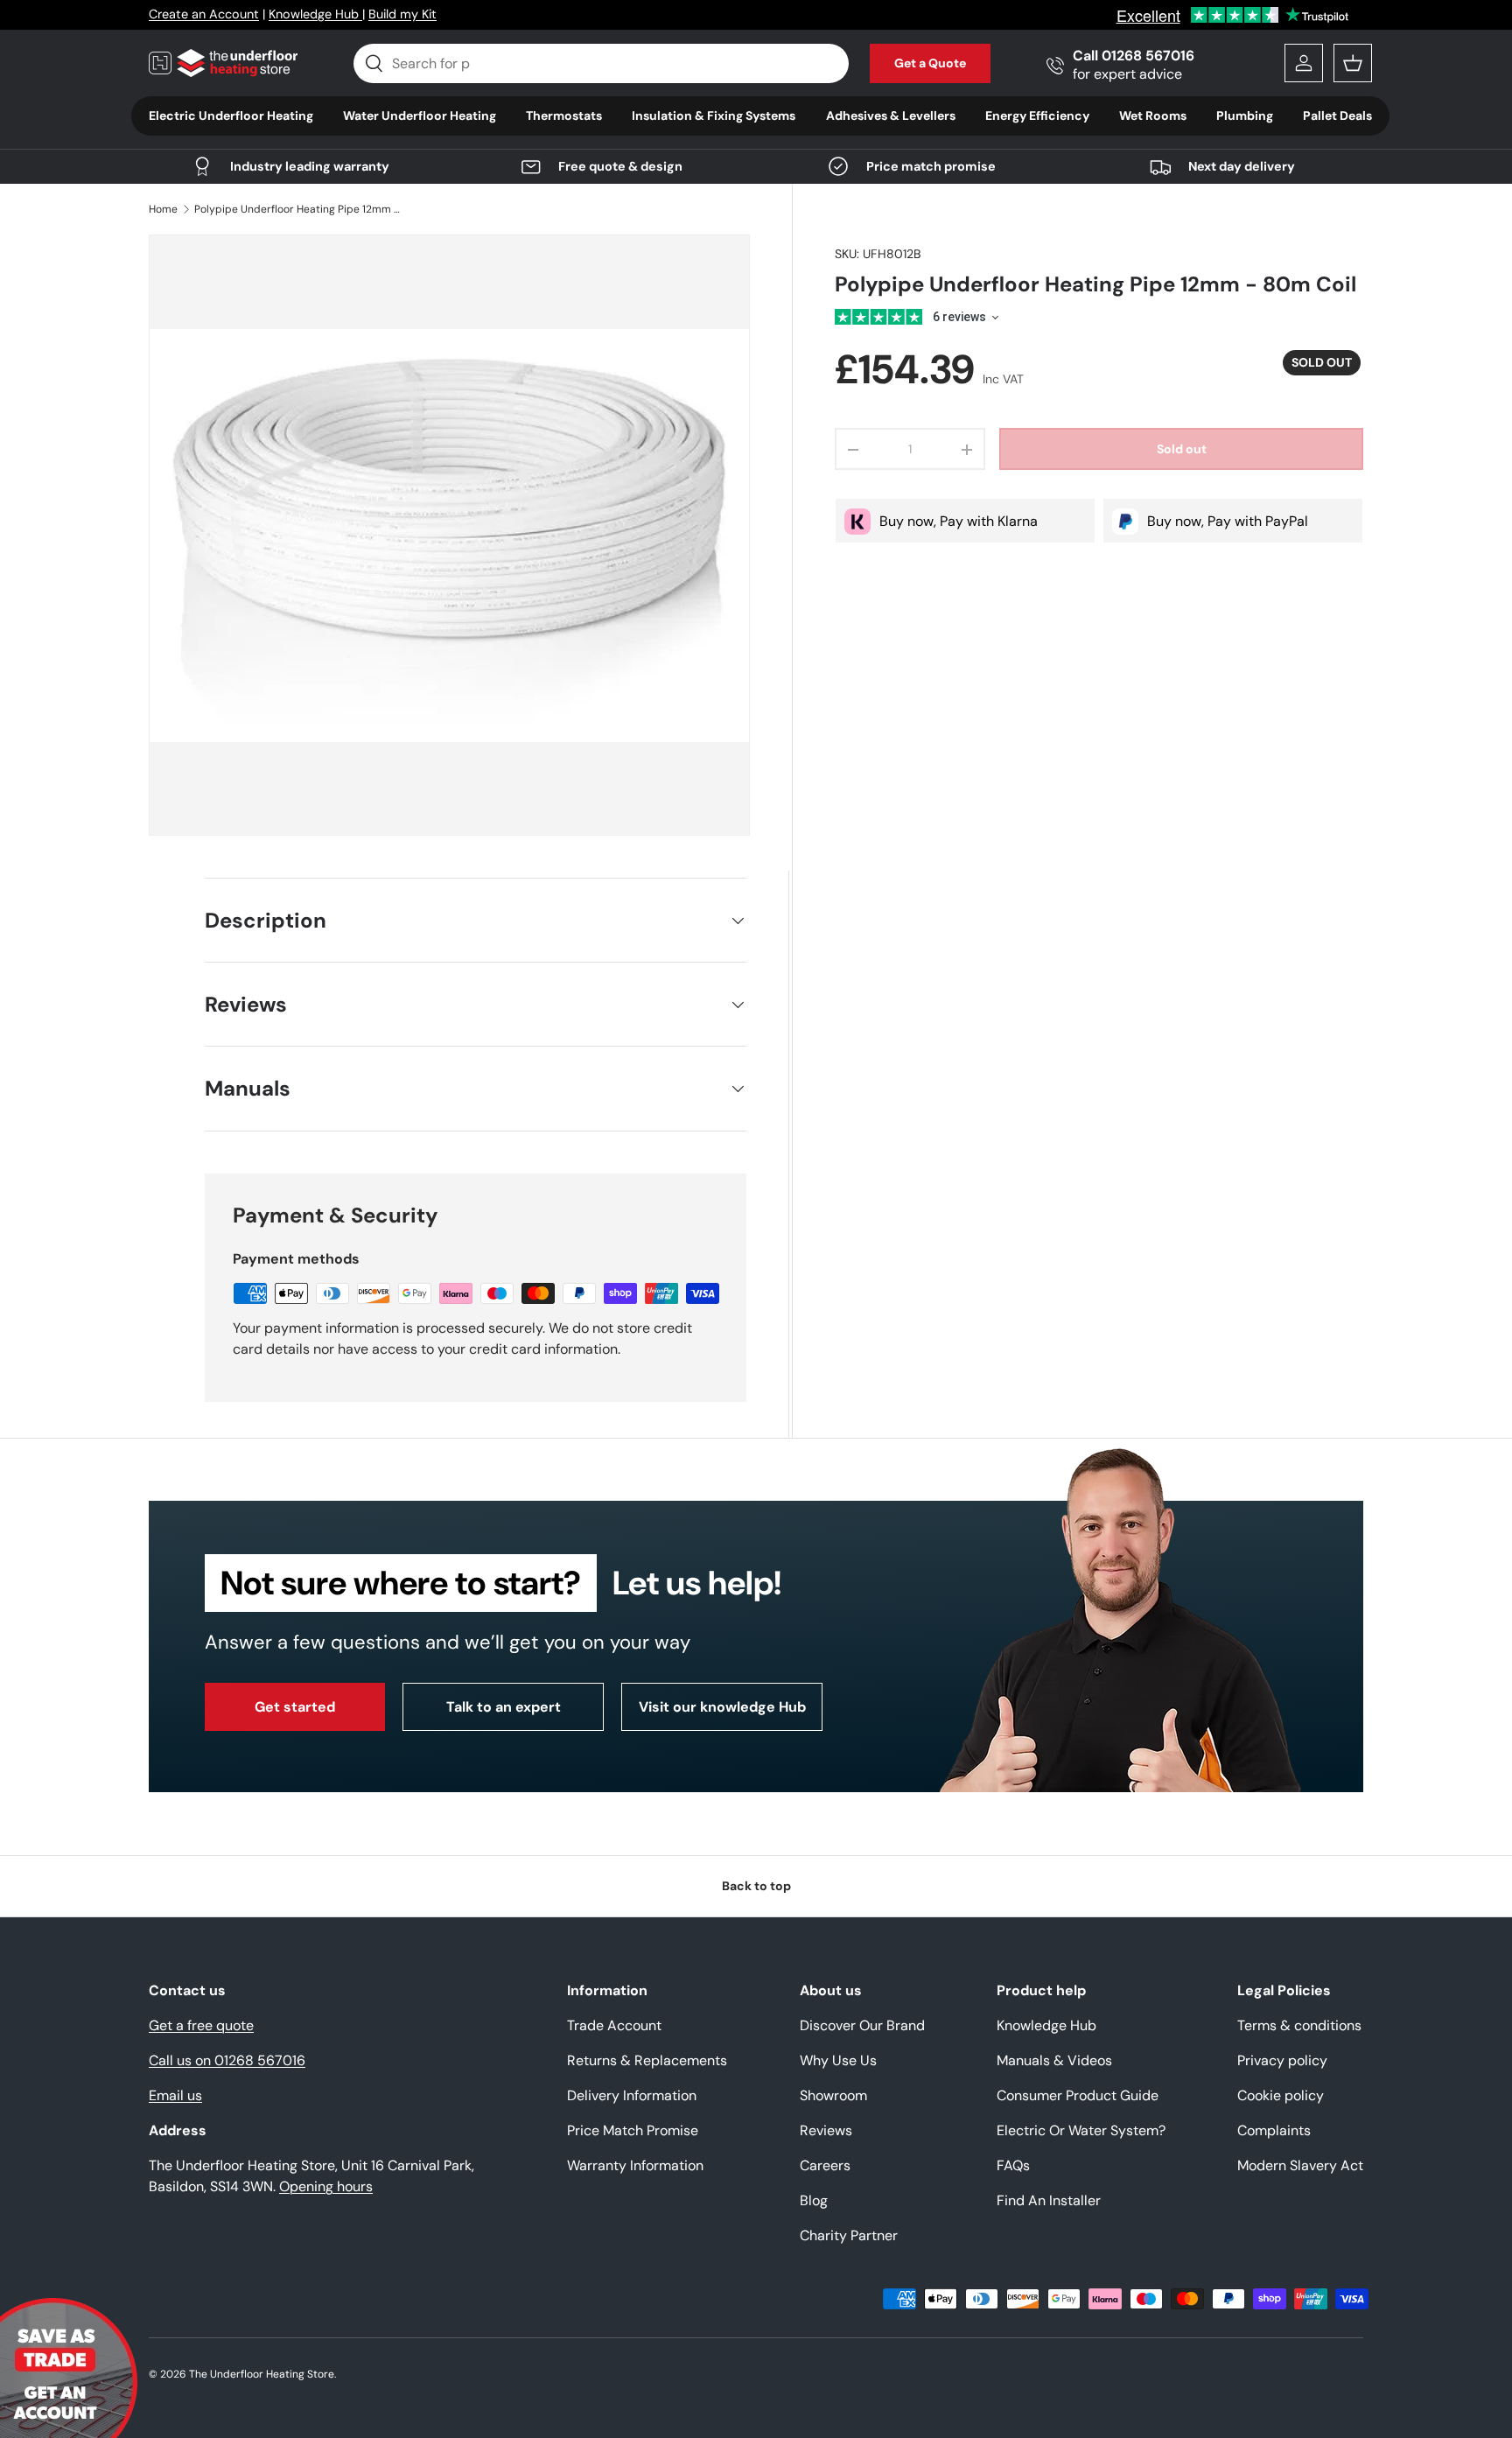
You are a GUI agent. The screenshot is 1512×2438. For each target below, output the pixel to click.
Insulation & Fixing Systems (714, 116)
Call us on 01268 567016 (227, 2060)
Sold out (1182, 450)
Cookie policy (1281, 2095)
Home (163, 209)
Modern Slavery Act (1300, 2165)
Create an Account (204, 14)
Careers (825, 2165)
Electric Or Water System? (1081, 2130)
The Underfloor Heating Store (262, 2374)
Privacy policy (1282, 2060)
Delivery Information (632, 2095)
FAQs (1013, 2165)
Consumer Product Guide (1078, 2095)
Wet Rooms (1153, 116)
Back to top (756, 1886)
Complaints (1274, 2130)
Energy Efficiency (1037, 116)
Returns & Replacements (647, 2060)
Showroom (833, 2095)
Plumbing (1245, 116)
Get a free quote (201, 2025)
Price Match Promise (633, 2130)
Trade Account (614, 2025)
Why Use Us (838, 2060)
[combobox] (602, 63)
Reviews (826, 2130)
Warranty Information (635, 2165)
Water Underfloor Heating (420, 116)
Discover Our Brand (862, 2025)
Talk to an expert (504, 1707)
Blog (814, 2200)
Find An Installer (1049, 2200)
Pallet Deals (1337, 116)
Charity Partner (849, 2235)
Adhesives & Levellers (891, 116)
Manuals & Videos (1054, 2060)
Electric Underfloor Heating (231, 116)
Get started (295, 1707)
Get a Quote (930, 63)
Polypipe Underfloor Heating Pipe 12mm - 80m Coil (299, 209)
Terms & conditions (1299, 2025)
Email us (175, 2095)
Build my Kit (402, 14)
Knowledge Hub (315, 14)
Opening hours (326, 2186)
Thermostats (564, 116)
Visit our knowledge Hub (722, 1707)
